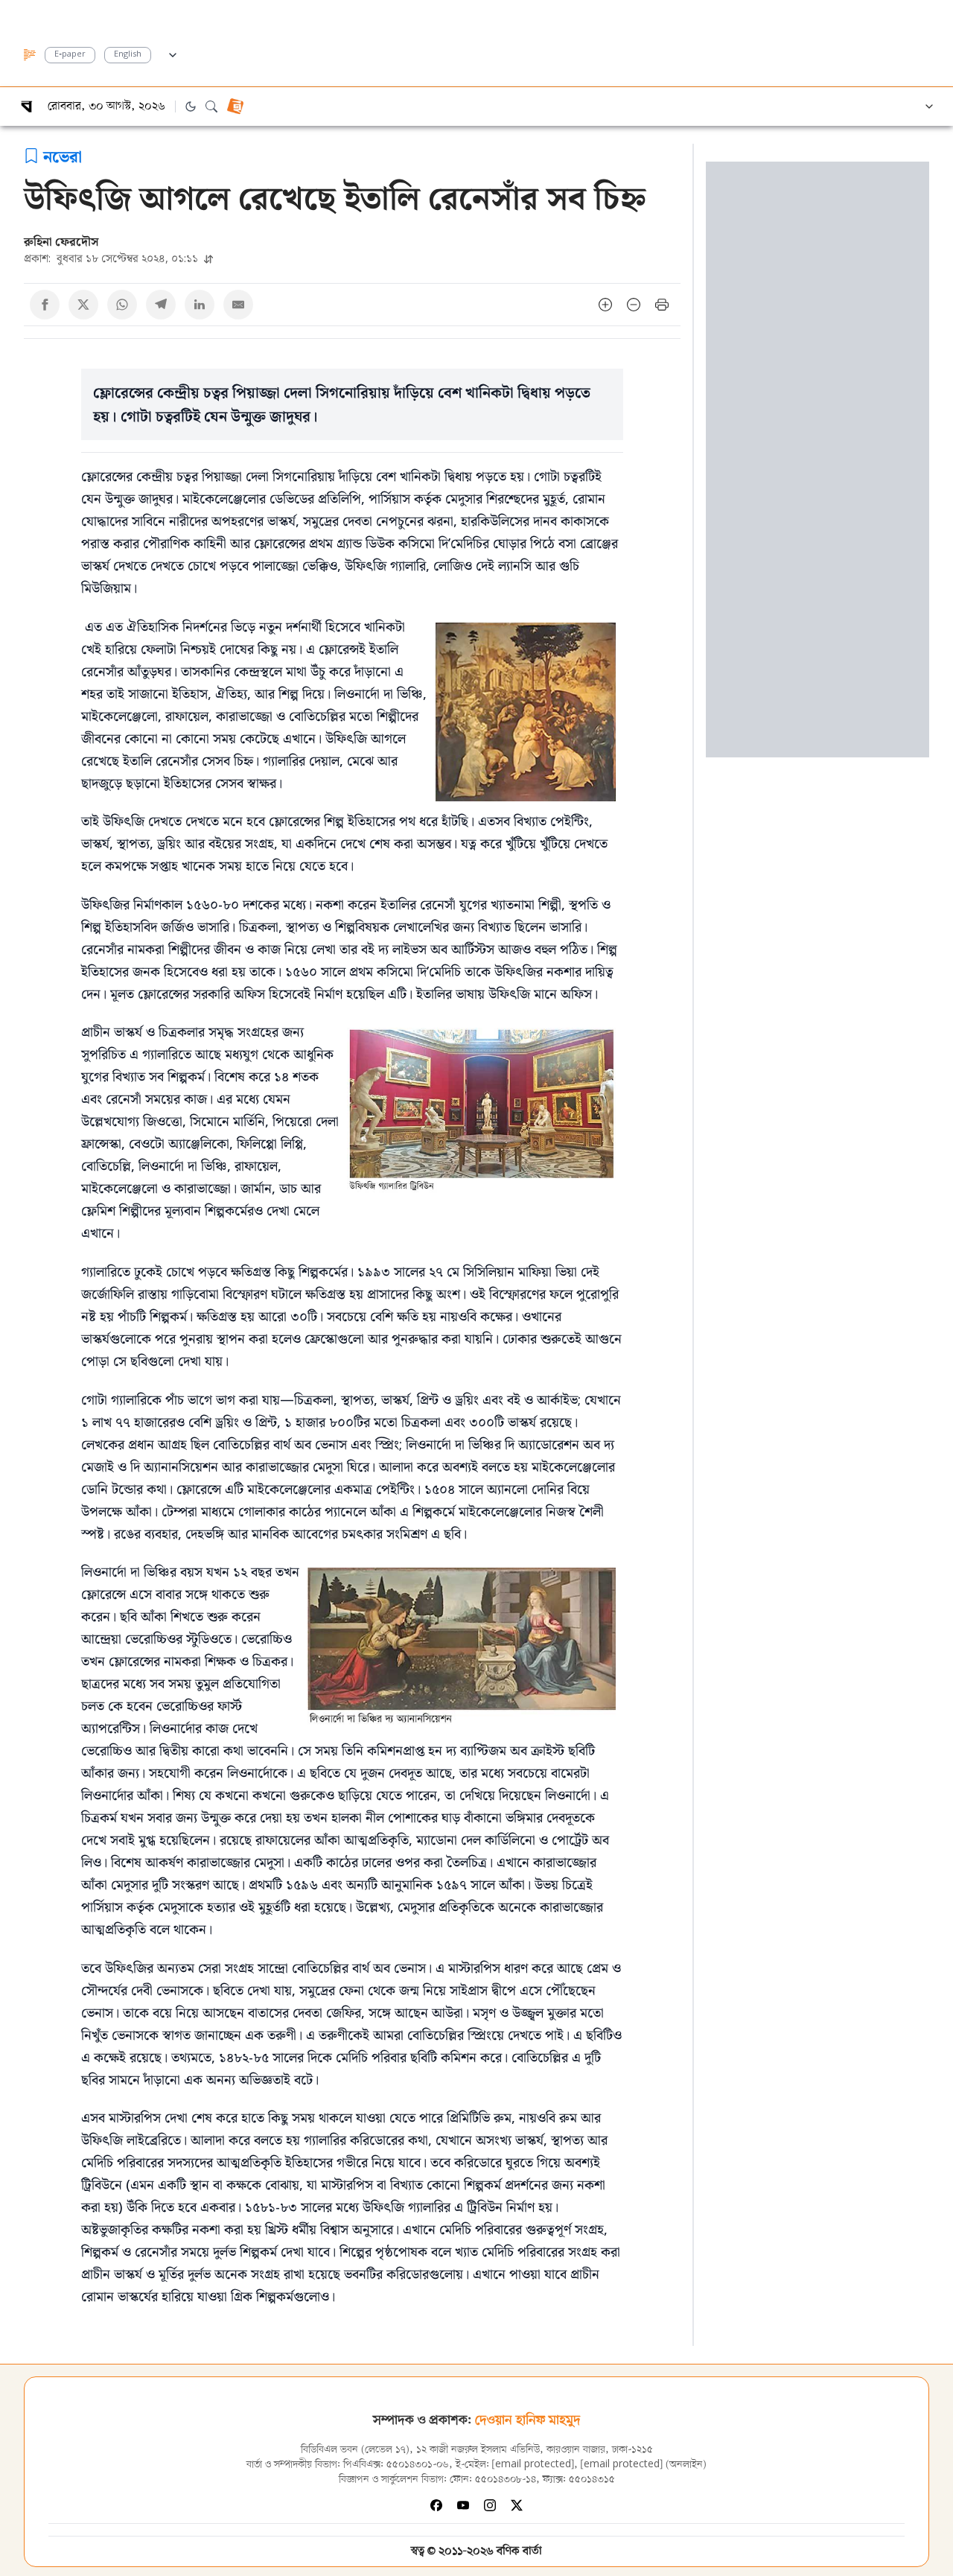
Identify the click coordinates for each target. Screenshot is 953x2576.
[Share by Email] (238, 305)
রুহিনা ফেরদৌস (61, 241)
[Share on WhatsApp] (122, 305)
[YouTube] (463, 2505)
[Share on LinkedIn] (200, 305)
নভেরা (63, 156)
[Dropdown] (173, 53)
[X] (517, 2505)
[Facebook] (436, 2505)
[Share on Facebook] (45, 305)
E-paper (70, 55)
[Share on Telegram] (161, 305)
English (128, 55)
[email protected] (533, 2465)
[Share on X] (83, 305)
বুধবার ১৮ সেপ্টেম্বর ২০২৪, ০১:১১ (112, 258)
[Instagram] (490, 2505)
